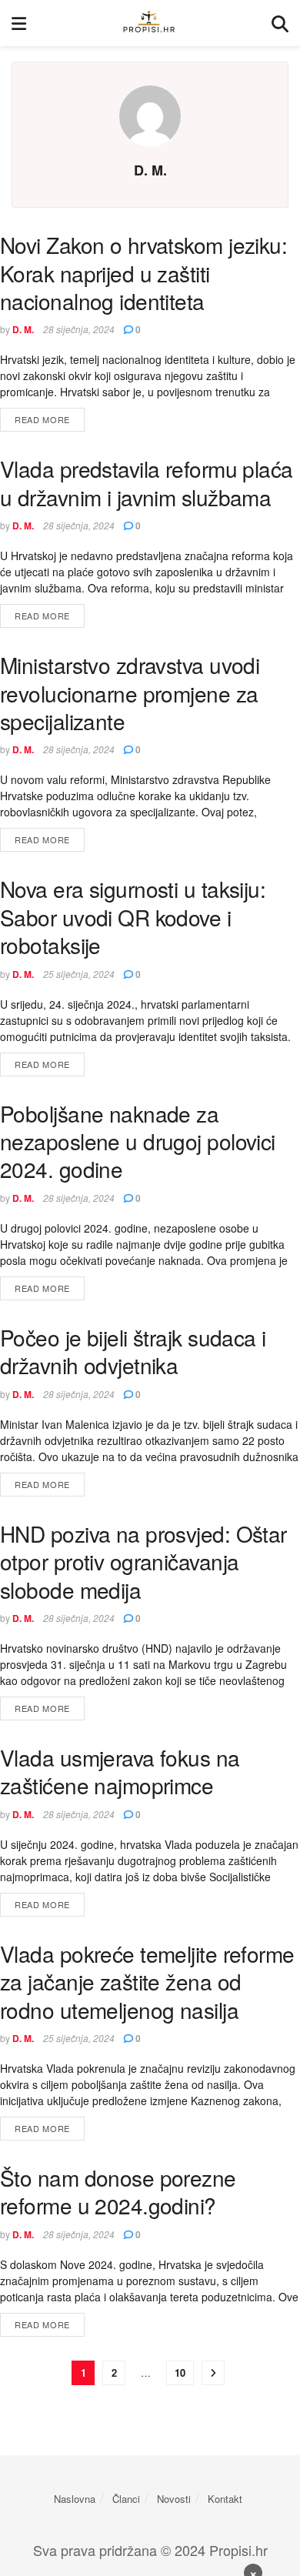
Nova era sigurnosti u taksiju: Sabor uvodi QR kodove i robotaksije (133, 917)
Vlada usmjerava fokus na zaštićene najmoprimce (120, 1771)
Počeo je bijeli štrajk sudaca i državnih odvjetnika (133, 1351)
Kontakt (225, 2499)
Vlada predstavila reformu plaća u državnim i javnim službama (147, 482)
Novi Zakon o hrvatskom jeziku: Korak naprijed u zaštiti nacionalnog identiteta (143, 273)
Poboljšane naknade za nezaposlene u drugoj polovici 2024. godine (138, 1141)
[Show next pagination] (213, 2373)
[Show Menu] (19, 23)
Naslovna (75, 2499)
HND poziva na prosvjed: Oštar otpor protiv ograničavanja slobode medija (143, 1562)
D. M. (23, 329)
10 (180, 2372)
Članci (126, 2499)
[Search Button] (280, 23)
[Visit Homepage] (149, 23)
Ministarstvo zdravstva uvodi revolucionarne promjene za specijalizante (130, 693)
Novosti (174, 2499)
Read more (50, 419)
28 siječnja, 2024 (79, 329)
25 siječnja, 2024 (79, 974)
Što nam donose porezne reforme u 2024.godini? (118, 2191)
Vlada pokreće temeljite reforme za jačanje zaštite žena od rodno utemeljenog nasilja (147, 1982)
